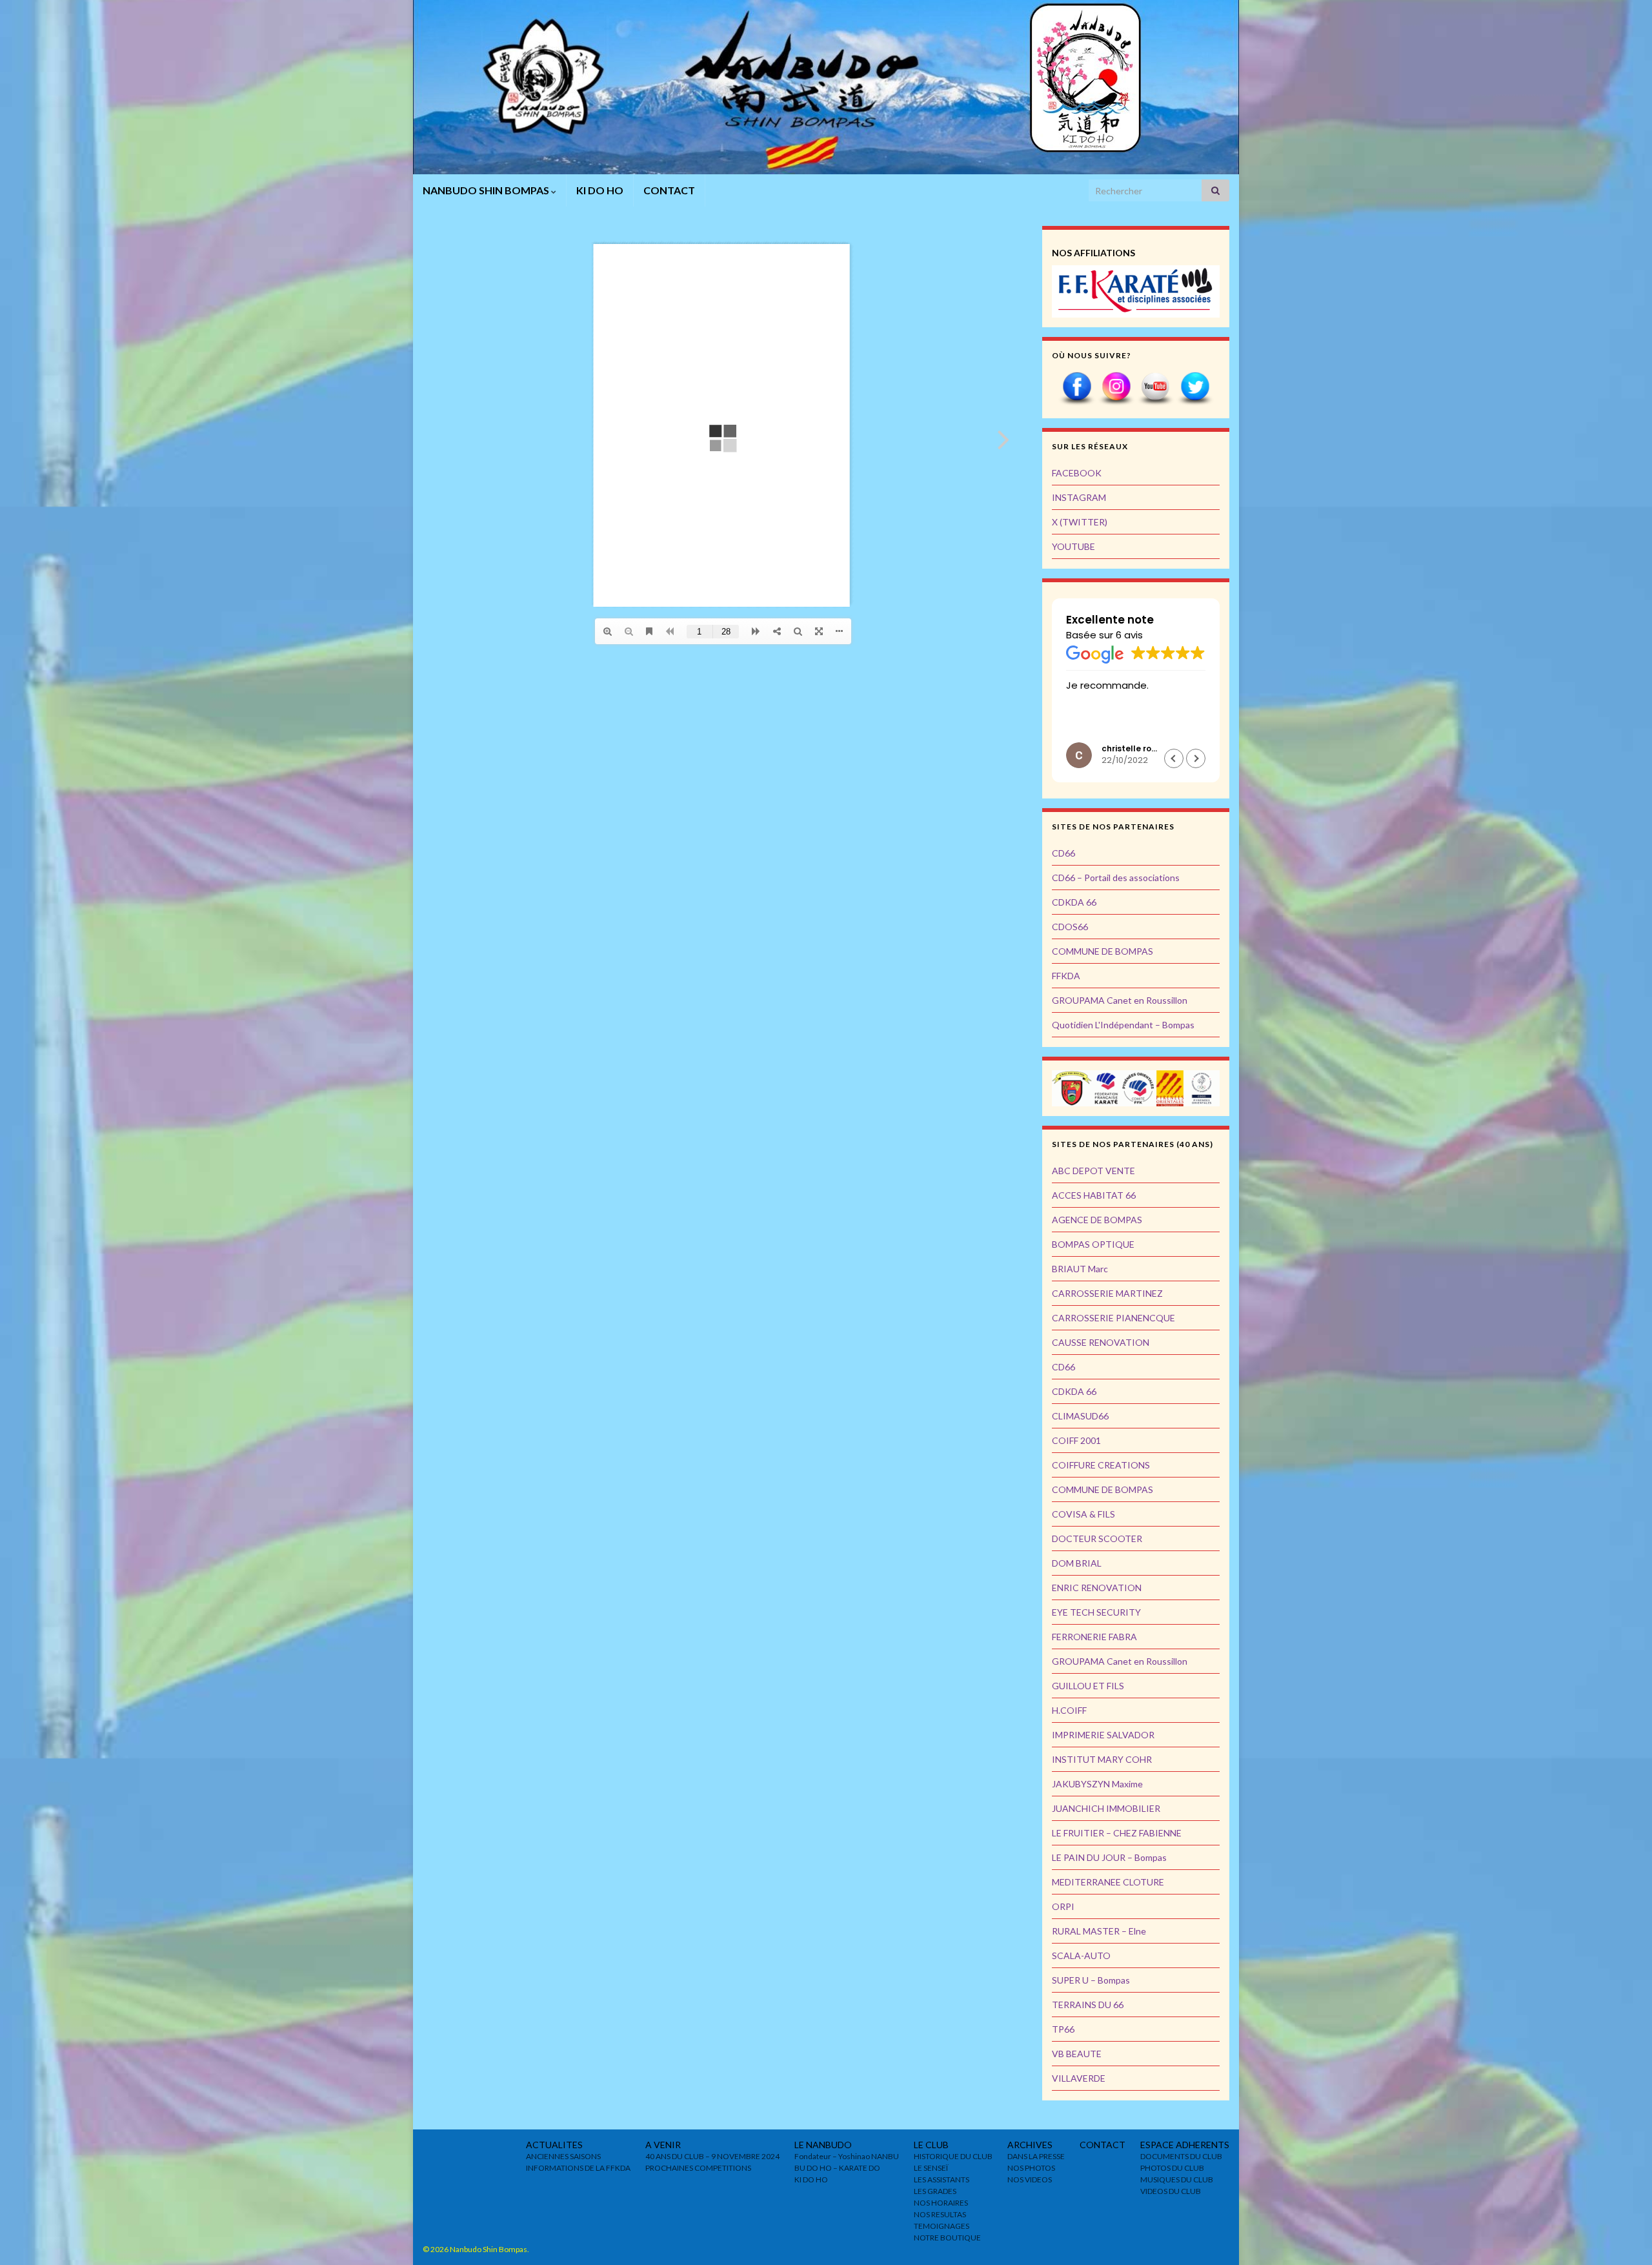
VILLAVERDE (1079, 2078)
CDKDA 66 (1074, 902)
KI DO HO (600, 190)
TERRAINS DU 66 (1088, 2005)
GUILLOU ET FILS (1088, 1686)
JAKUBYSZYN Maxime (1097, 1784)
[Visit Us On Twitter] (1195, 388)
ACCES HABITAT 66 (1094, 1195)
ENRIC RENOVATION (1097, 1588)
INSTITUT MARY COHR (1102, 1759)
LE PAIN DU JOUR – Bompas (1109, 1857)
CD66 (1063, 853)
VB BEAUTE (1077, 2054)
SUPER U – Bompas (1091, 1980)
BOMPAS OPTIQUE (1093, 1244)
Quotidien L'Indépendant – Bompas (1123, 1025)
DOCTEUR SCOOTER (1097, 1539)
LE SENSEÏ (931, 2168)
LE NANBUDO (823, 2145)
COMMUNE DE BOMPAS (1103, 951)
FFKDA (1066, 976)
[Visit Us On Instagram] (1116, 388)
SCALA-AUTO (1081, 1955)
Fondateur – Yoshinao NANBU (847, 2156)
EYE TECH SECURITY (1096, 1612)
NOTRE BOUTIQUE (947, 2238)
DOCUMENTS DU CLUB (1181, 2156)
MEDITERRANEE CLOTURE (1108, 1882)
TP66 (1063, 2029)
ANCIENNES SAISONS (563, 2156)
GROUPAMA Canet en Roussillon (1120, 1000)
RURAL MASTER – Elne (1099, 1931)
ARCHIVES (1030, 2145)
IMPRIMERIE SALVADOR (1103, 1735)
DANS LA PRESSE (1036, 2156)
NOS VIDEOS (1030, 2179)
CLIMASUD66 (1080, 1416)
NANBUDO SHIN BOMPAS (487, 190)
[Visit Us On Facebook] (1077, 388)
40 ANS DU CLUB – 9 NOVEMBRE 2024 (712, 2156)
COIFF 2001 (1076, 1440)
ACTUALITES (554, 2145)
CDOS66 (1070, 927)
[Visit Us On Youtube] (1155, 388)
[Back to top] (1623, 2236)
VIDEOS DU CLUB (1171, 2191)
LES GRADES (935, 2191)
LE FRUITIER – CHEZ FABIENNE (1117, 1833)
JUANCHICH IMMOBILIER (1106, 1808)
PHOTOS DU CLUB (1172, 2168)
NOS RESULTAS (940, 2214)
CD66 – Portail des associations (1116, 878)
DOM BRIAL (1077, 1563)
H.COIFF (1069, 1710)
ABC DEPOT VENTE (1093, 1171)
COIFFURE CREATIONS (1101, 1465)
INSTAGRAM (1079, 497)
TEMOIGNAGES (942, 2226)
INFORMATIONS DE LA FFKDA (578, 2168)
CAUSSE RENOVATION (1101, 1342)
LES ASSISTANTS (942, 2179)
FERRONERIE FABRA (1094, 1637)
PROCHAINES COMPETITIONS (698, 2168)
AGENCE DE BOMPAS (1097, 1220)
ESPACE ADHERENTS (1185, 2145)
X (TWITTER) (1080, 522)
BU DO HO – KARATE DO (837, 2168)
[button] (1174, 758)
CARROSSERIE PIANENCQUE (1113, 1318)
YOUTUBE (1073, 546)
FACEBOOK (1077, 473)
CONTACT (669, 190)
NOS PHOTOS (1031, 2168)
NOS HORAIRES (941, 2203)
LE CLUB (931, 2145)
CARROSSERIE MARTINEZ (1107, 1293)
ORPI (1063, 1906)
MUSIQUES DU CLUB (1177, 2179)
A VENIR (663, 2145)
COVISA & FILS (1083, 1514)
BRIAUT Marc (1080, 1269)
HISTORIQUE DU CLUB (953, 2156)
